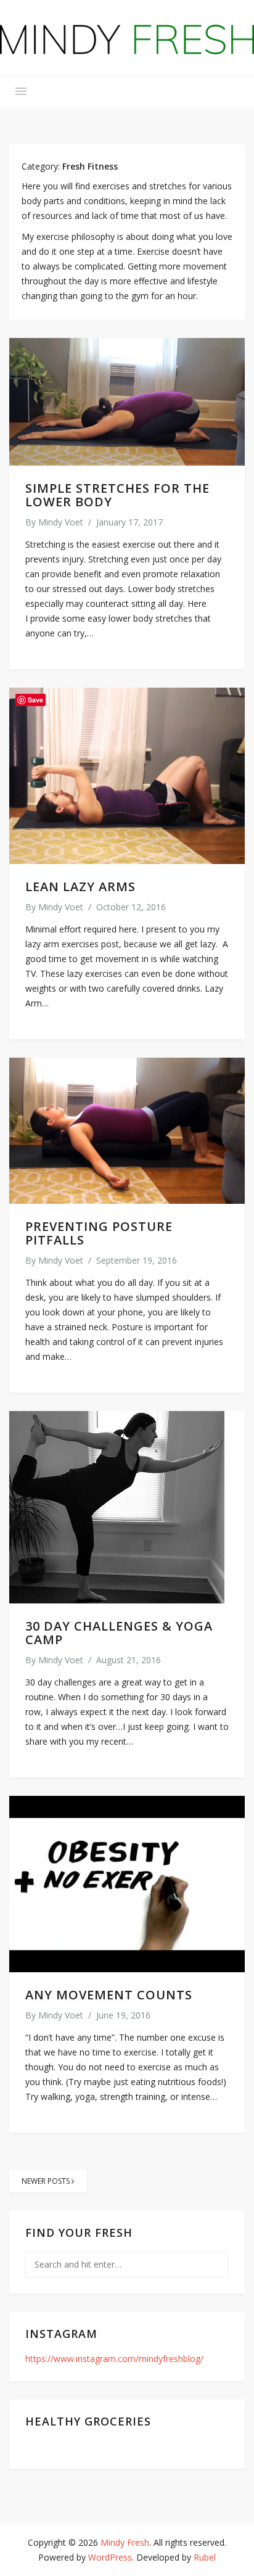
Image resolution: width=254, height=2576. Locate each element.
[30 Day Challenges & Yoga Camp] (127, 1507)
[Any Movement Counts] (127, 1884)
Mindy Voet (61, 522)
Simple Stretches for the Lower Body (117, 495)
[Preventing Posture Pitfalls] (127, 1131)
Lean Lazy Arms (80, 887)
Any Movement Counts (109, 1995)
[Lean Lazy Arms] (127, 776)
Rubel (205, 2557)
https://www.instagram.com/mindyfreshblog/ (114, 2359)
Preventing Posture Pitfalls (99, 1233)
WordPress (110, 2557)
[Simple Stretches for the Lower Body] (127, 402)
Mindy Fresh (125, 2542)
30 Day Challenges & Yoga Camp (119, 1633)
